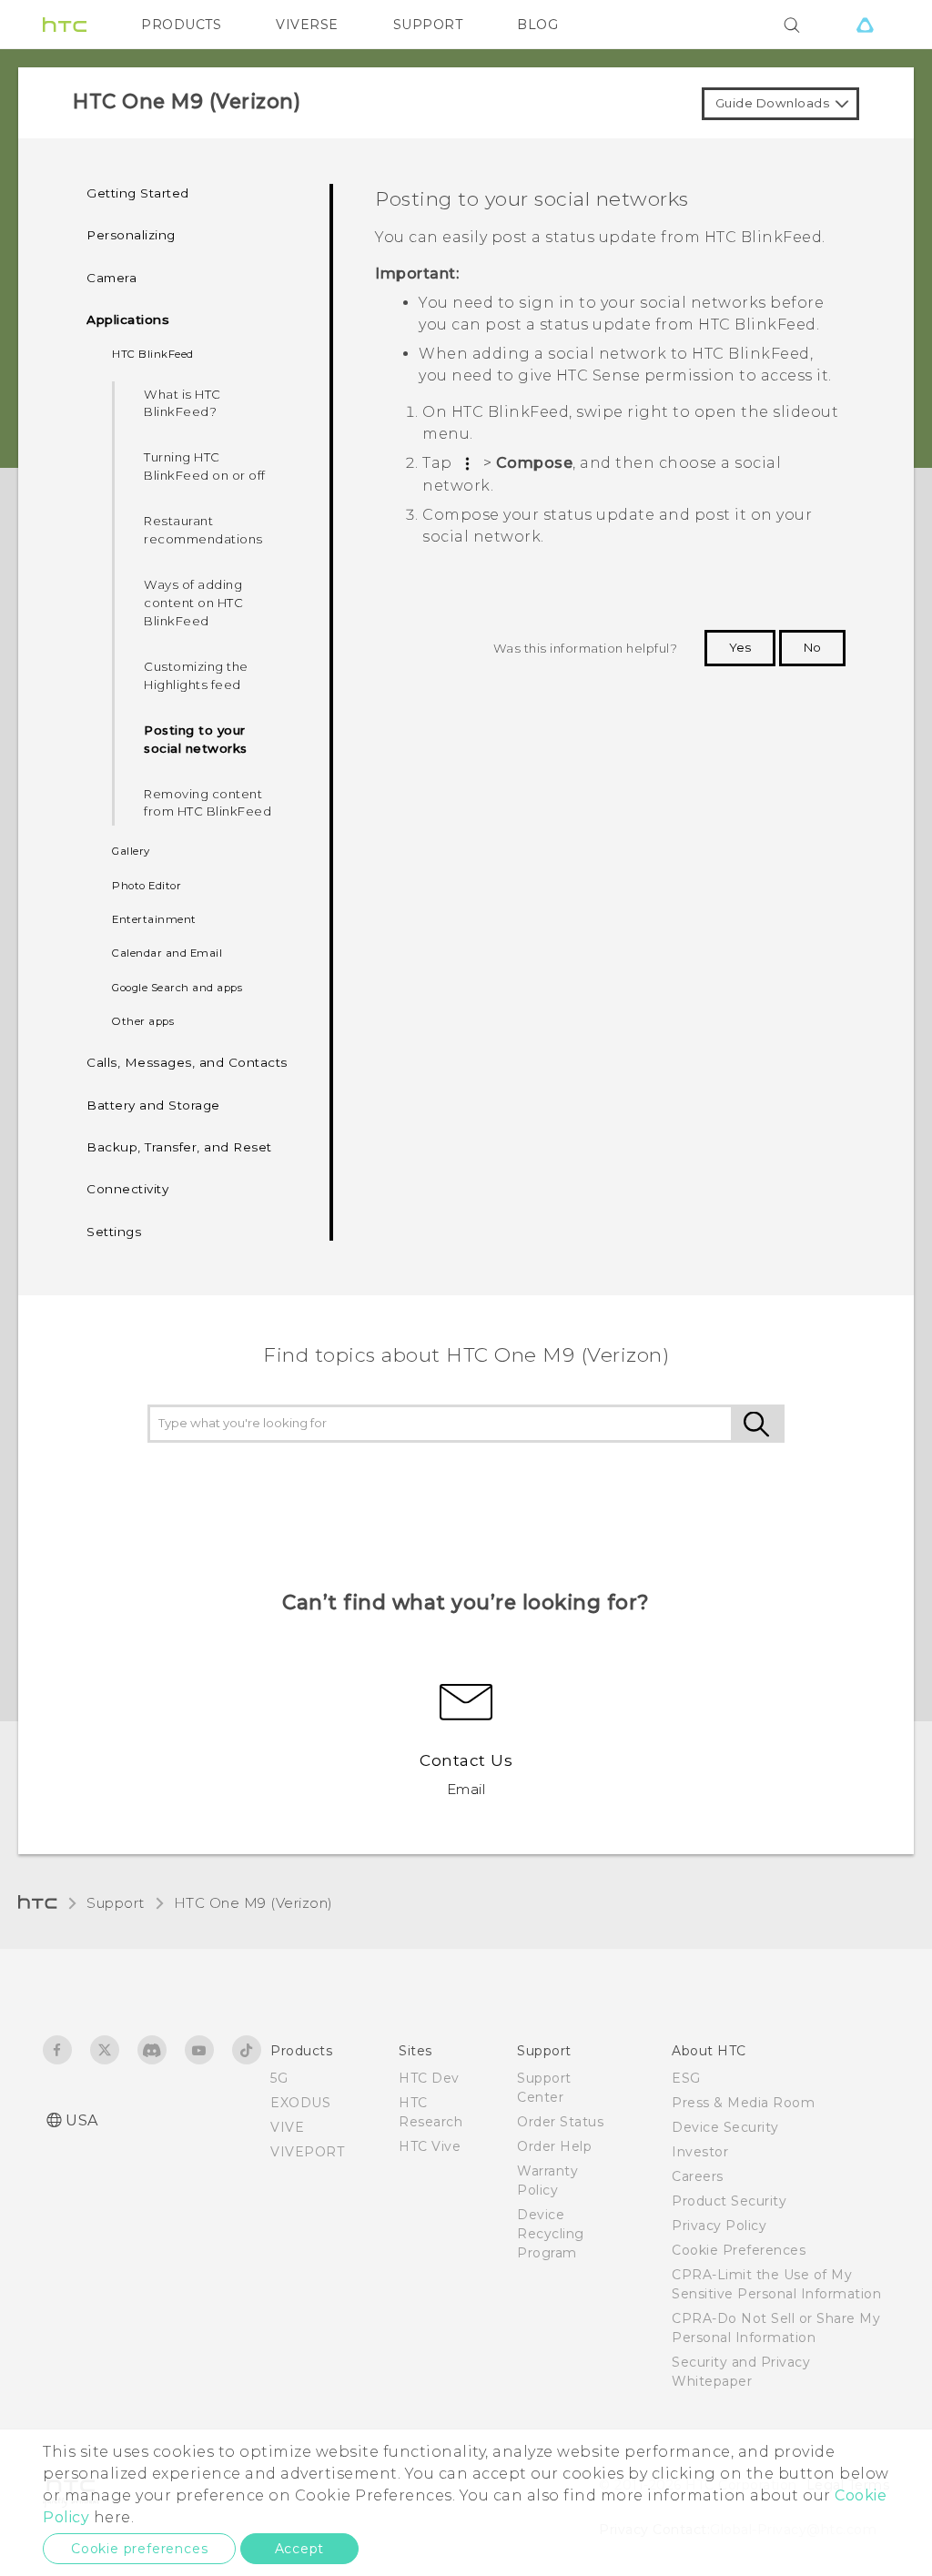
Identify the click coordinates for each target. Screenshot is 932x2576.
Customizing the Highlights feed (196, 675)
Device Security (725, 2127)
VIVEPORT (307, 2152)
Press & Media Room (743, 2103)
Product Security (729, 2201)
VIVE (287, 2127)
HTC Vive (430, 2146)
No (812, 647)
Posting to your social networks (196, 739)
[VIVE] (865, 25)
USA (82, 2120)
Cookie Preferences (739, 2250)
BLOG (537, 25)
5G (279, 2078)
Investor (700, 2152)
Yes (740, 647)
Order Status (560, 2122)
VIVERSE (307, 25)
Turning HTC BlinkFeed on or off (205, 466)
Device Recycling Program (551, 2234)
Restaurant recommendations (203, 530)
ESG (686, 2078)
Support (116, 1903)
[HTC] (65, 25)
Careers (698, 2176)
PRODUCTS (181, 25)
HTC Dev (429, 2078)
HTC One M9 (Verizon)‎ (253, 1903)
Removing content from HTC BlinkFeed (208, 803)
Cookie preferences (139, 2549)
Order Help (554, 2146)
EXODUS (300, 2103)
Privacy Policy (719, 2226)
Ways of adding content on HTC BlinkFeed (193, 603)
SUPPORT (428, 25)
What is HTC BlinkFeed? (182, 403)
